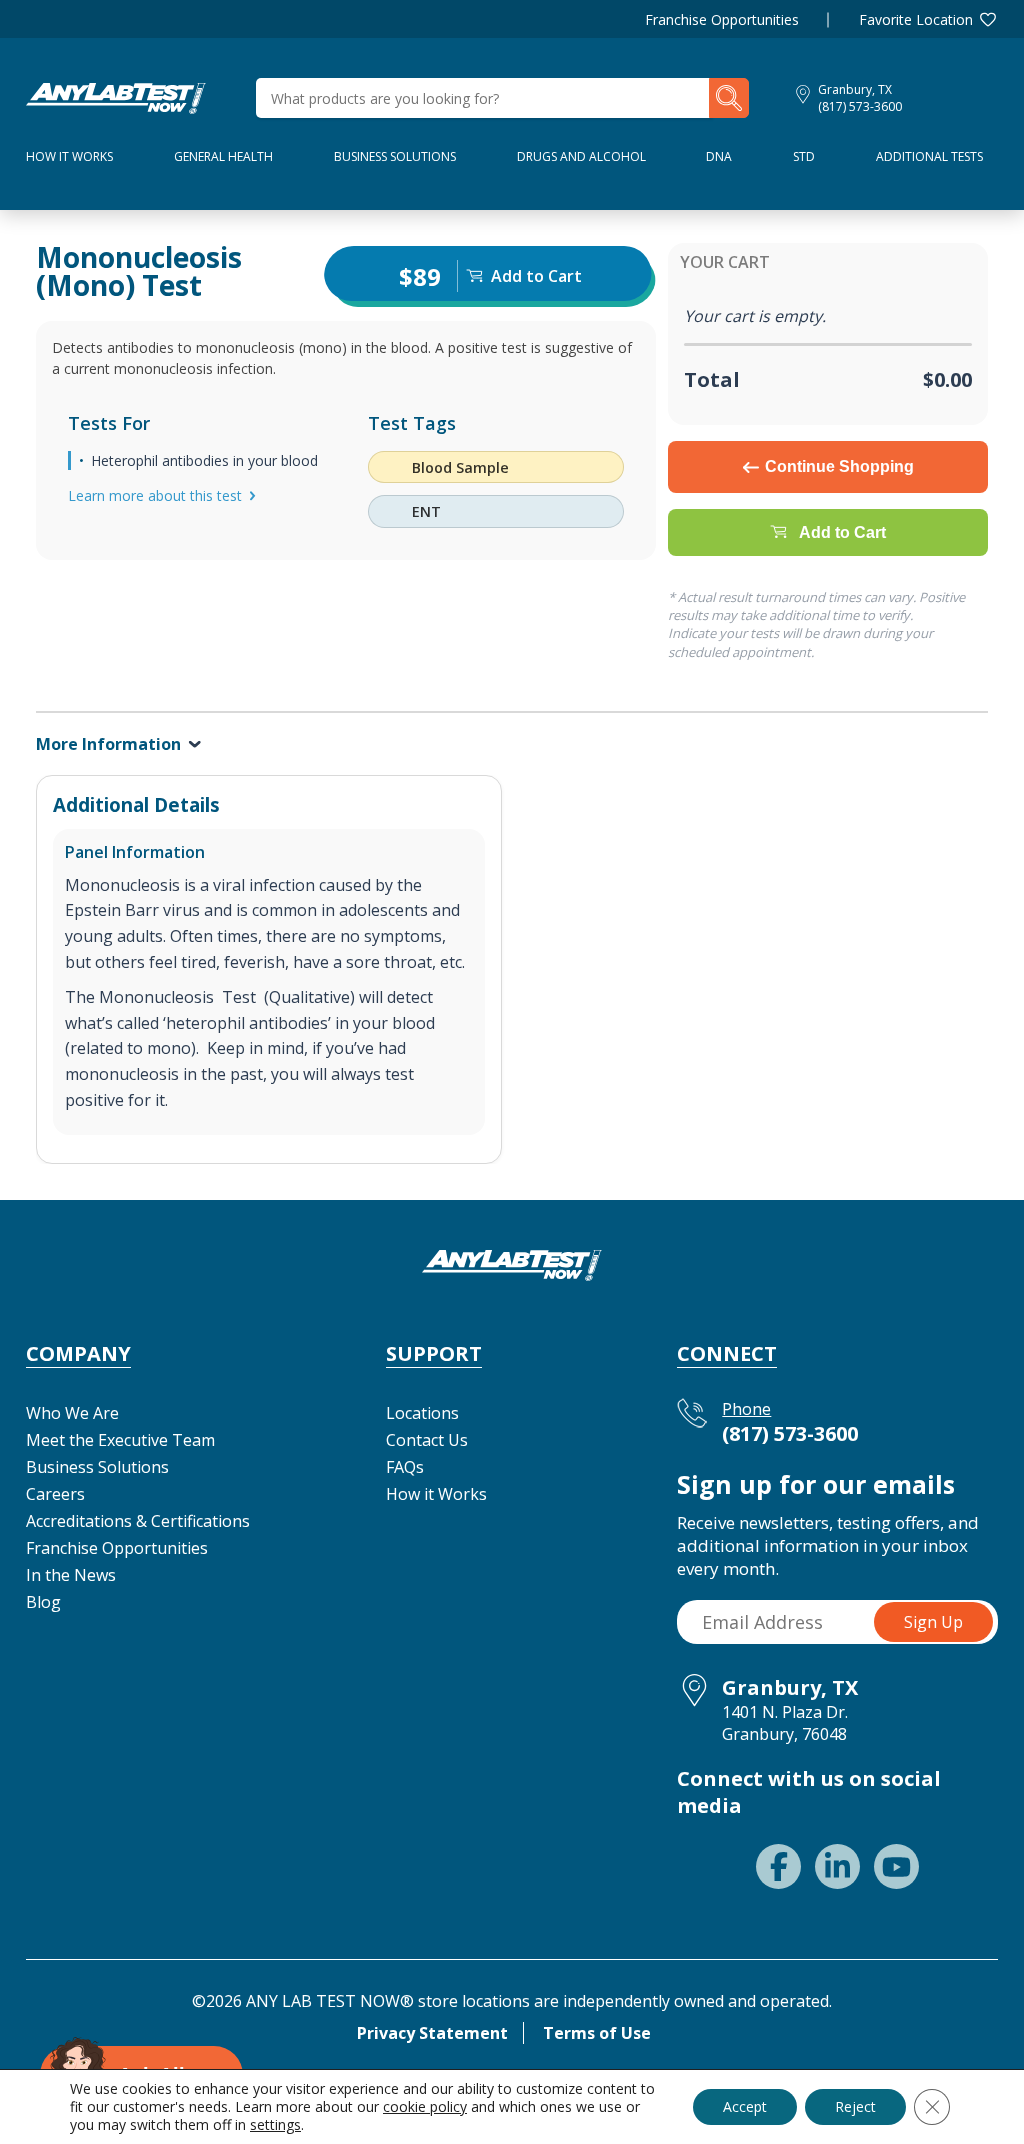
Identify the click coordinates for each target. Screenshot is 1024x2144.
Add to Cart (842, 532)
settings (275, 2125)
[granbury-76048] (116, 96)
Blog (43, 1602)
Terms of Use (597, 2033)
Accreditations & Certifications (138, 1521)
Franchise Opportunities (722, 19)
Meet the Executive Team (120, 1440)
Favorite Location (916, 19)
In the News (71, 1575)
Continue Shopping (839, 466)
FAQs (405, 1467)
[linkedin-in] (837, 1866)
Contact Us (427, 1440)
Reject (855, 2106)
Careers (55, 1494)
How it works (69, 156)
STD (804, 156)
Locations (422, 1413)
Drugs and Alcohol (581, 156)
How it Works (436, 1494)
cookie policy (425, 2106)
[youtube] (896, 1866)
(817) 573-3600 (860, 106)
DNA (719, 156)
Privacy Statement (432, 2033)
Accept (745, 2106)
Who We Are (72, 1413)
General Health (223, 156)
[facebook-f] (778, 1866)
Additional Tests (929, 156)
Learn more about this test (155, 495)
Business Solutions (395, 156)
